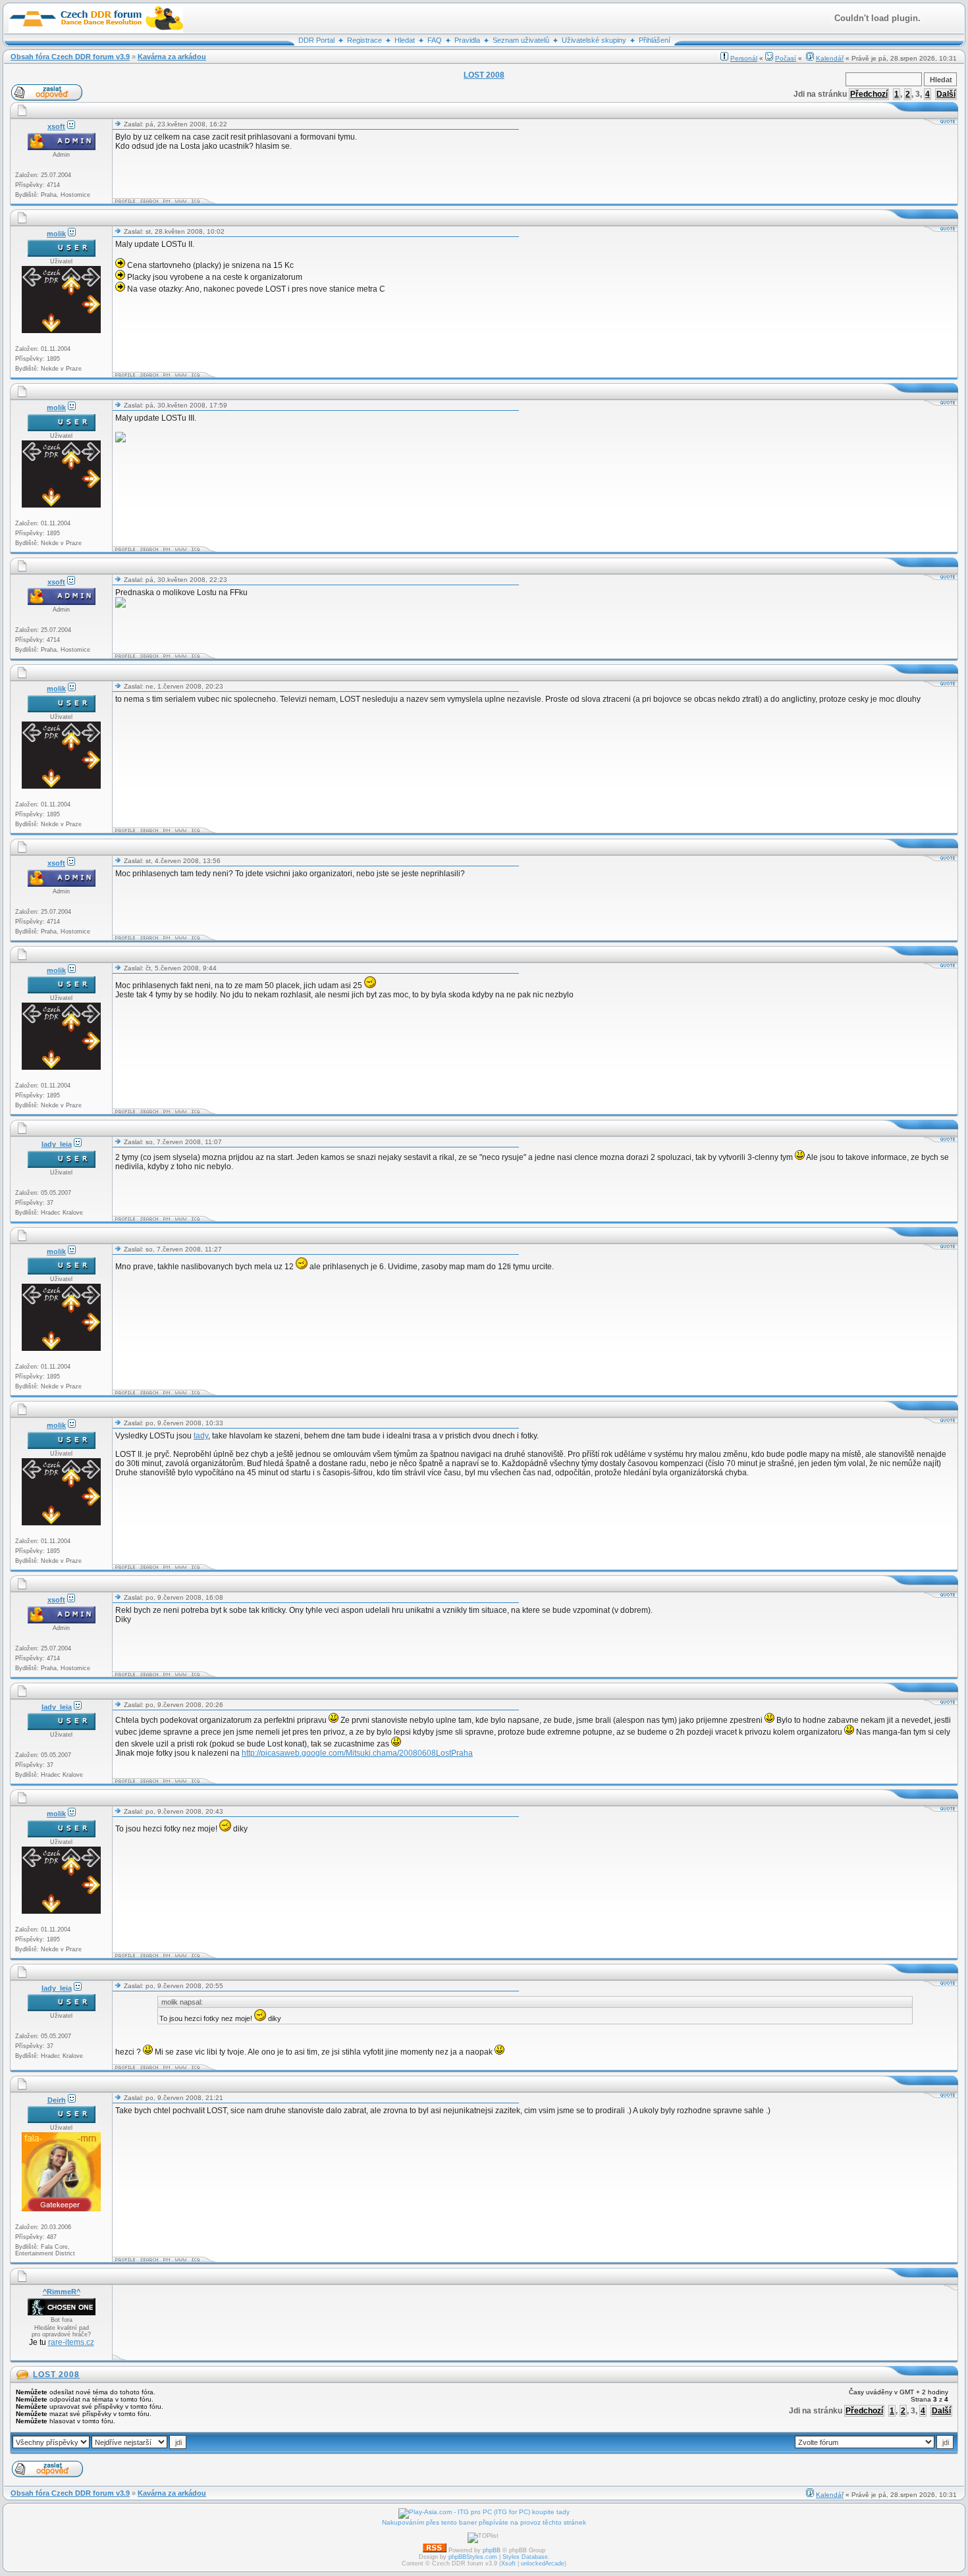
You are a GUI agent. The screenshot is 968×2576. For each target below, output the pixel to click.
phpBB (492, 2550)
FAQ (435, 40)
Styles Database (525, 2557)
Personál (744, 58)
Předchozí (869, 94)
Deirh (57, 2100)
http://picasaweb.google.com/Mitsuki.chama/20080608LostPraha (357, 1753)
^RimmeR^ (62, 2292)
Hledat (405, 40)
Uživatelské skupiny (594, 40)
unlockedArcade (543, 2563)
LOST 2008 (56, 2375)
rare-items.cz (71, 2342)
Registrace (364, 40)
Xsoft (508, 2563)
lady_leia (57, 1144)
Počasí (786, 58)
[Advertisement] (355, 2323)
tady (201, 1436)
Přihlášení (655, 40)
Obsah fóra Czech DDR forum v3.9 (70, 57)
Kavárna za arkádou (172, 57)
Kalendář (830, 58)
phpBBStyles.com (473, 2557)
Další (946, 94)
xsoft (56, 126)
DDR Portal (316, 40)
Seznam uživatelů (521, 40)
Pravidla (467, 40)
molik (56, 234)
